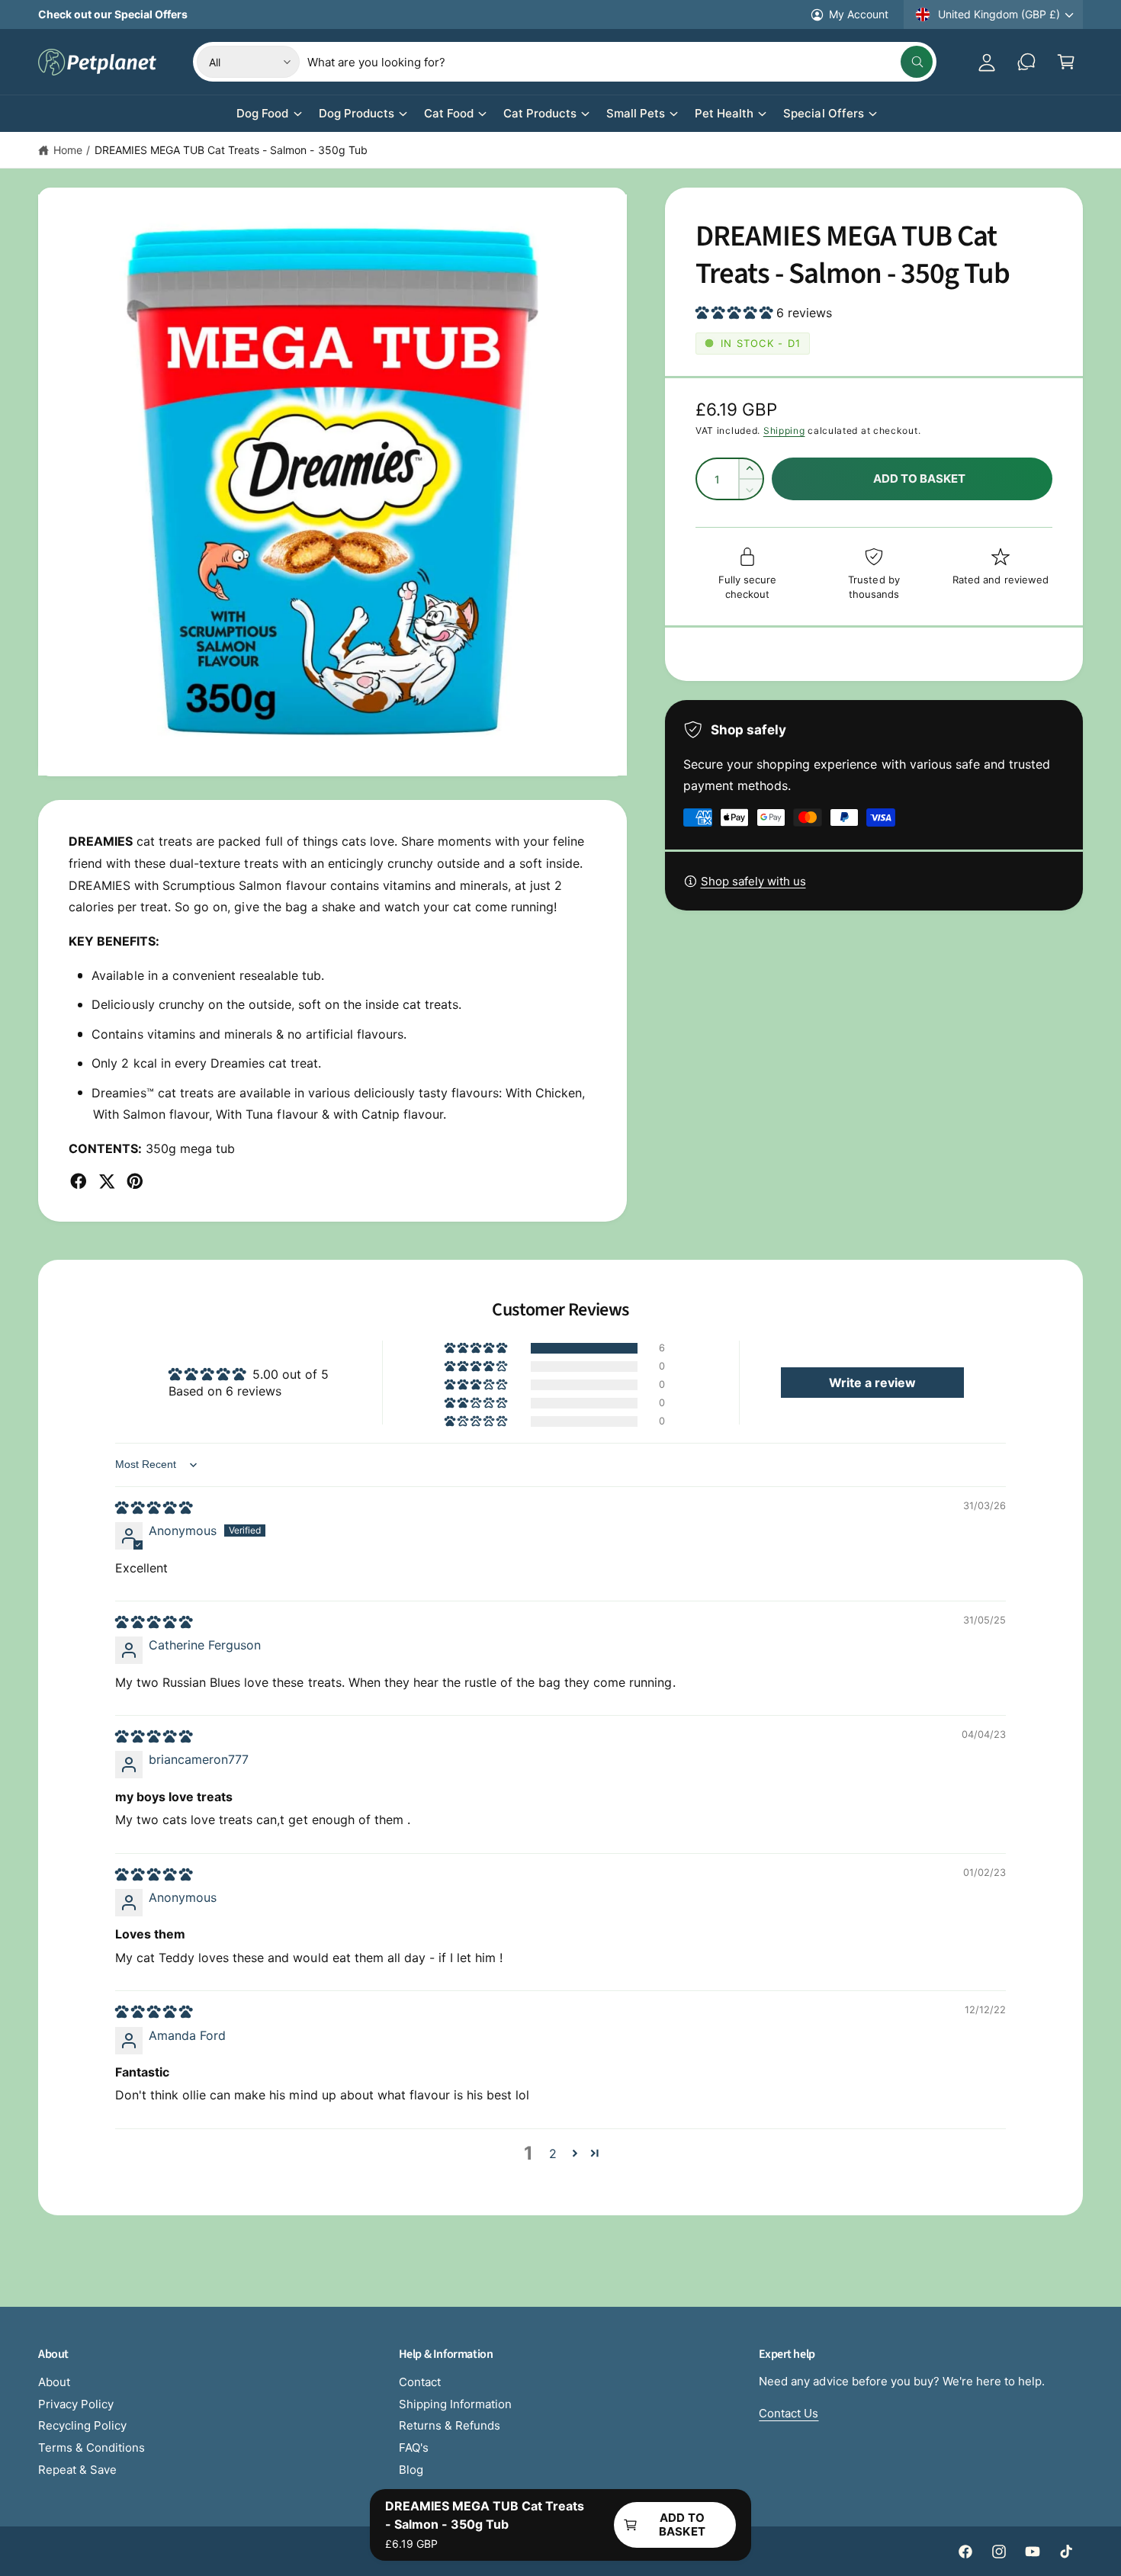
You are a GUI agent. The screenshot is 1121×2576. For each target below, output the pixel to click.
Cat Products (540, 113)
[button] (1066, 62)
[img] (154, 1508)
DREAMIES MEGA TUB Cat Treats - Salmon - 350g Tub (231, 150)
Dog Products (357, 113)
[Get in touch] (1026, 62)
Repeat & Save (77, 2470)
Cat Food (449, 113)
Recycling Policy (82, 2425)
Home (68, 150)
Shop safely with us (753, 881)
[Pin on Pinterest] (135, 1181)
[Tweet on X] (107, 1181)
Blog (411, 2470)
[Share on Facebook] (79, 1181)
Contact (420, 2382)
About (54, 2382)
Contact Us (789, 2413)
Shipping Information (455, 2404)
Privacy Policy (76, 2404)
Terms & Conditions (92, 2448)
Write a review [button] (872, 1383)
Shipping (784, 430)
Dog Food (262, 113)
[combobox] (620, 62)
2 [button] (553, 2154)
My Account (859, 14)
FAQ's (414, 2448)
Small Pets (636, 113)
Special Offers (823, 113)
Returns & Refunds (450, 2425)
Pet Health (724, 113)
